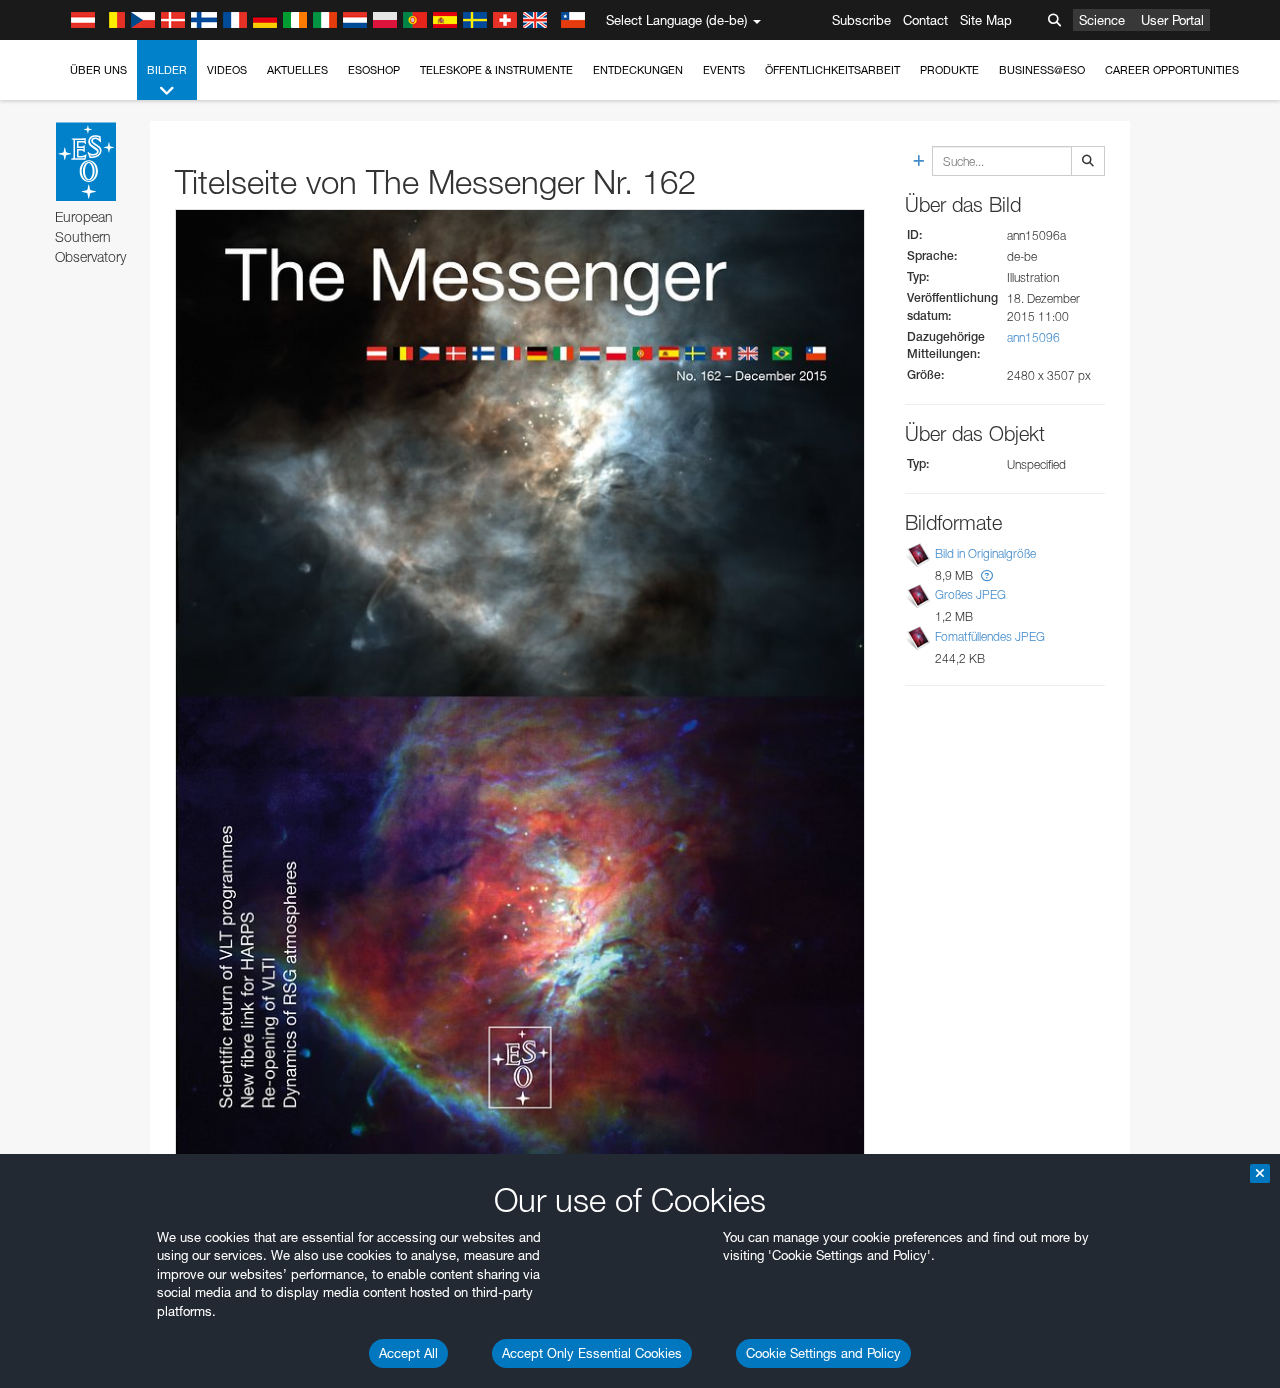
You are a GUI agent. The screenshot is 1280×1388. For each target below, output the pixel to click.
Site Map (986, 20)
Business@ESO (1042, 70)
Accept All (408, 1353)
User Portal (1172, 20)
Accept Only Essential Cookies (592, 1353)
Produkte (949, 70)
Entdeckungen (638, 70)
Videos (227, 70)
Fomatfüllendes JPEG (990, 636)
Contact (925, 20)
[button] (987, 575)
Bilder (167, 70)
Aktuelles (297, 70)
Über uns (98, 70)
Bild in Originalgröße (985, 553)
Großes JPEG (970, 595)
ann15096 (1033, 337)
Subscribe (861, 20)
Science (1102, 20)
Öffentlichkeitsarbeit (832, 70)
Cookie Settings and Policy (823, 1353)
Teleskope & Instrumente (496, 70)
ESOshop (374, 70)
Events (724, 70)
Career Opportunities (1172, 70)
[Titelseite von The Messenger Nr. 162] (520, 696)
